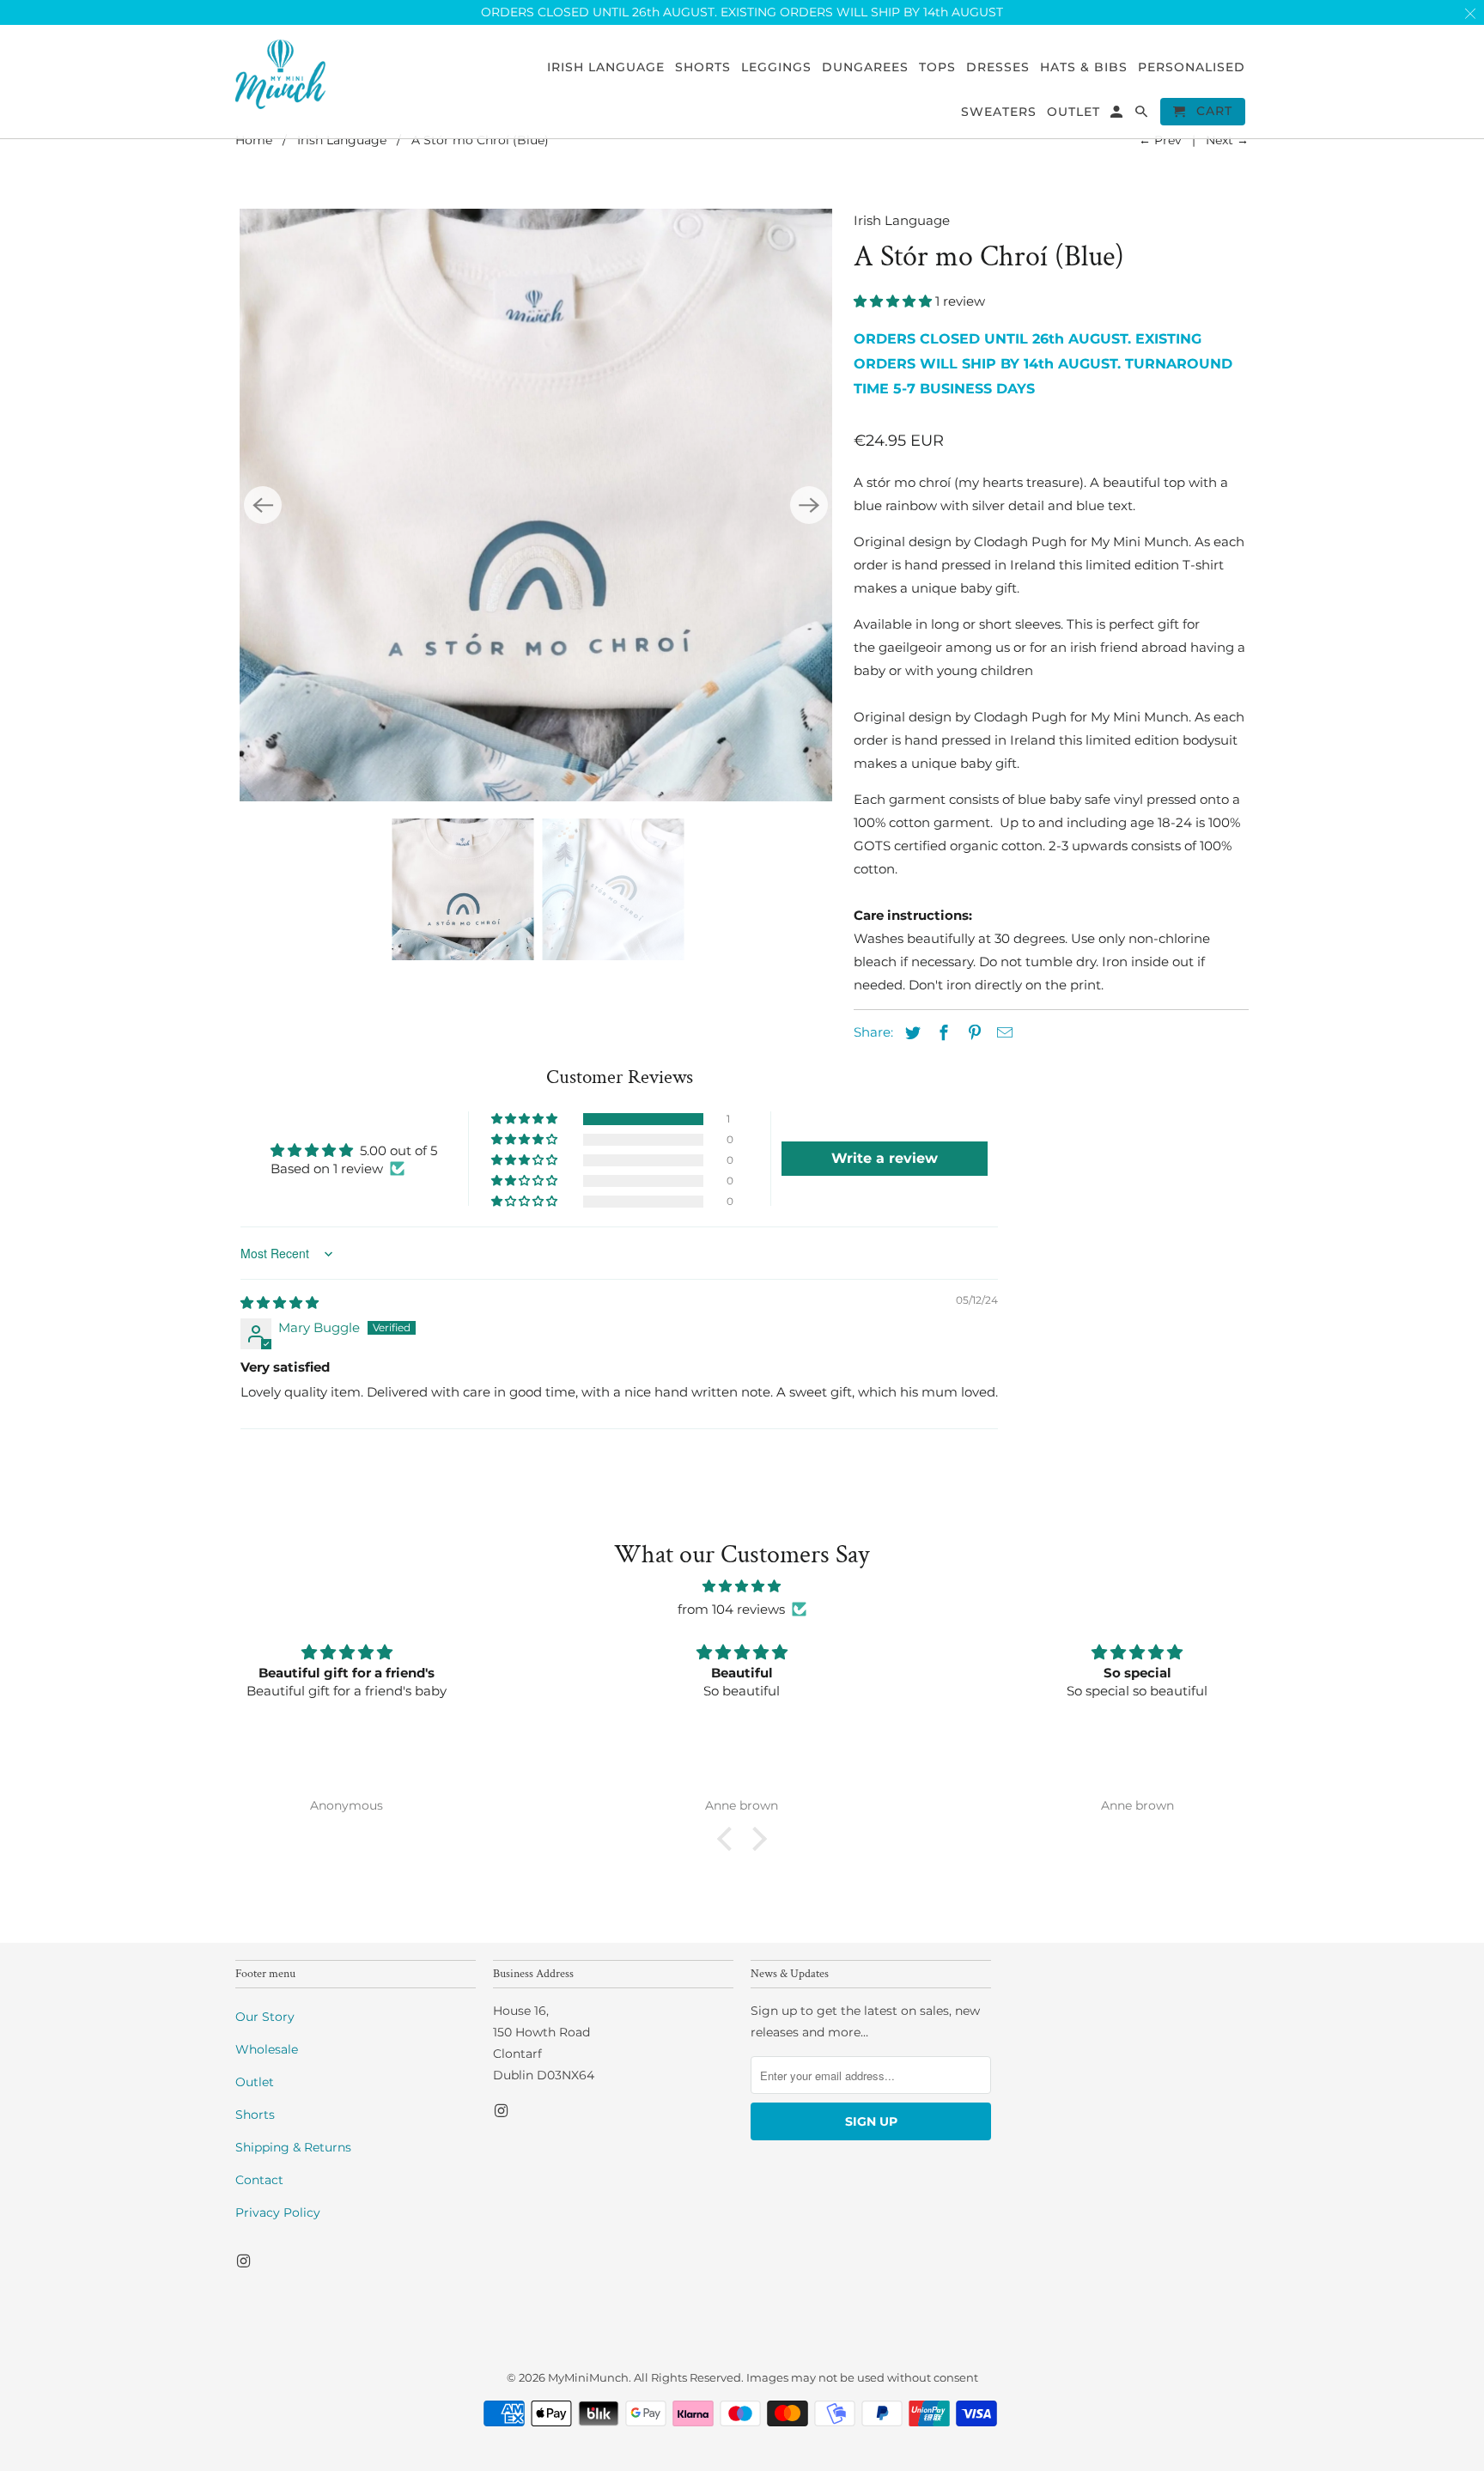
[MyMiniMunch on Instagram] (245, 2261)
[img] (280, 1302)
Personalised (1192, 67)
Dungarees (865, 67)
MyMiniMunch (588, 2377)
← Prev (1160, 140)
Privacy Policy (278, 2212)
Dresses (998, 67)
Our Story (265, 2017)
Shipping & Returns (293, 2147)
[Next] (809, 505)
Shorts (255, 2115)
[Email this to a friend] (1002, 1033)
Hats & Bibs (1084, 67)
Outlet (255, 2082)
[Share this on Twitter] (910, 1033)
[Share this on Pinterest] (972, 1033)
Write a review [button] (885, 1158)
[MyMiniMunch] (280, 73)
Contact (259, 2180)
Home (254, 140)
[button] (894, 301)
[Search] (1143, 115)
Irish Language (342, 140)
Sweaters (999, 112)
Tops (937, 67)
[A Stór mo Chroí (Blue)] (536, 505)
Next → (1227, 140)
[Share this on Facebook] (941, 1033)
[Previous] (263, 505)
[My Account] (1118, 115)
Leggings (776, 67)
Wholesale (267, 2049)
